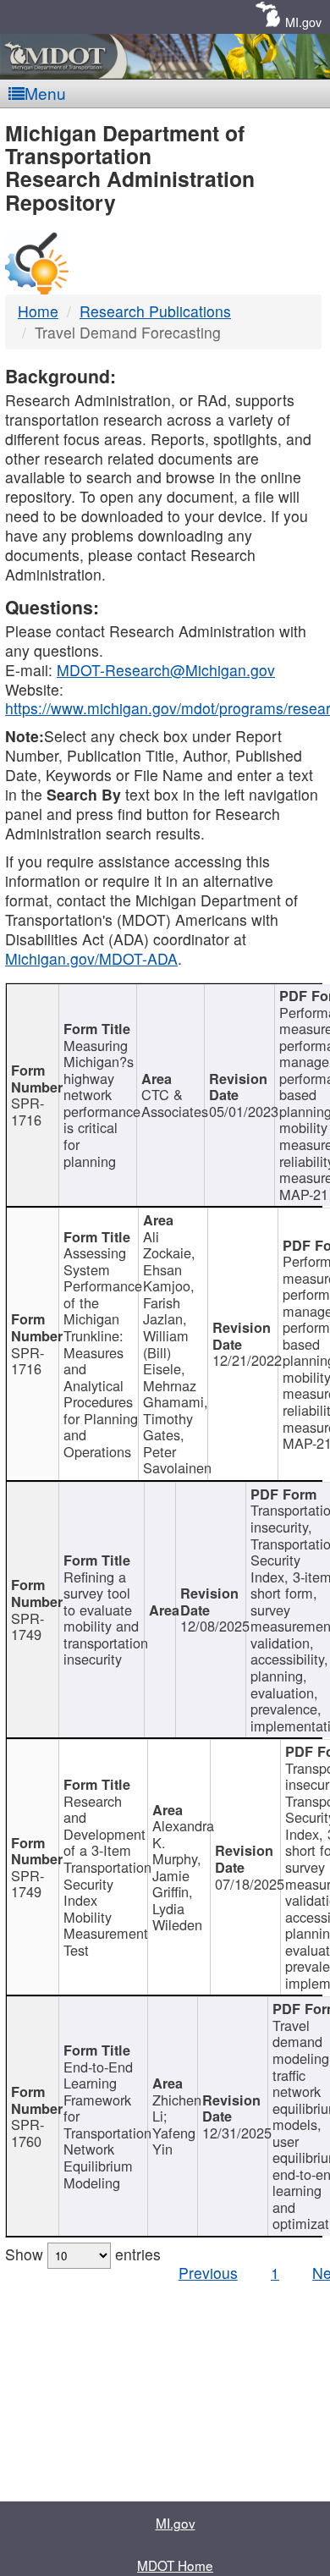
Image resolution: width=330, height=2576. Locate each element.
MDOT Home (175, 2565)
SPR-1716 (27, 1111)
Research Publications (155, 311)
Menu (45, 93)
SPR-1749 (27, 1627)
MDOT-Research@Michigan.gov (166, 670)
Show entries (83, 2254)
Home (38, 311)
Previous (208, 2273)
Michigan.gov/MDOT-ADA (91, 958)
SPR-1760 (27, 2133)
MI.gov (303, 22)
